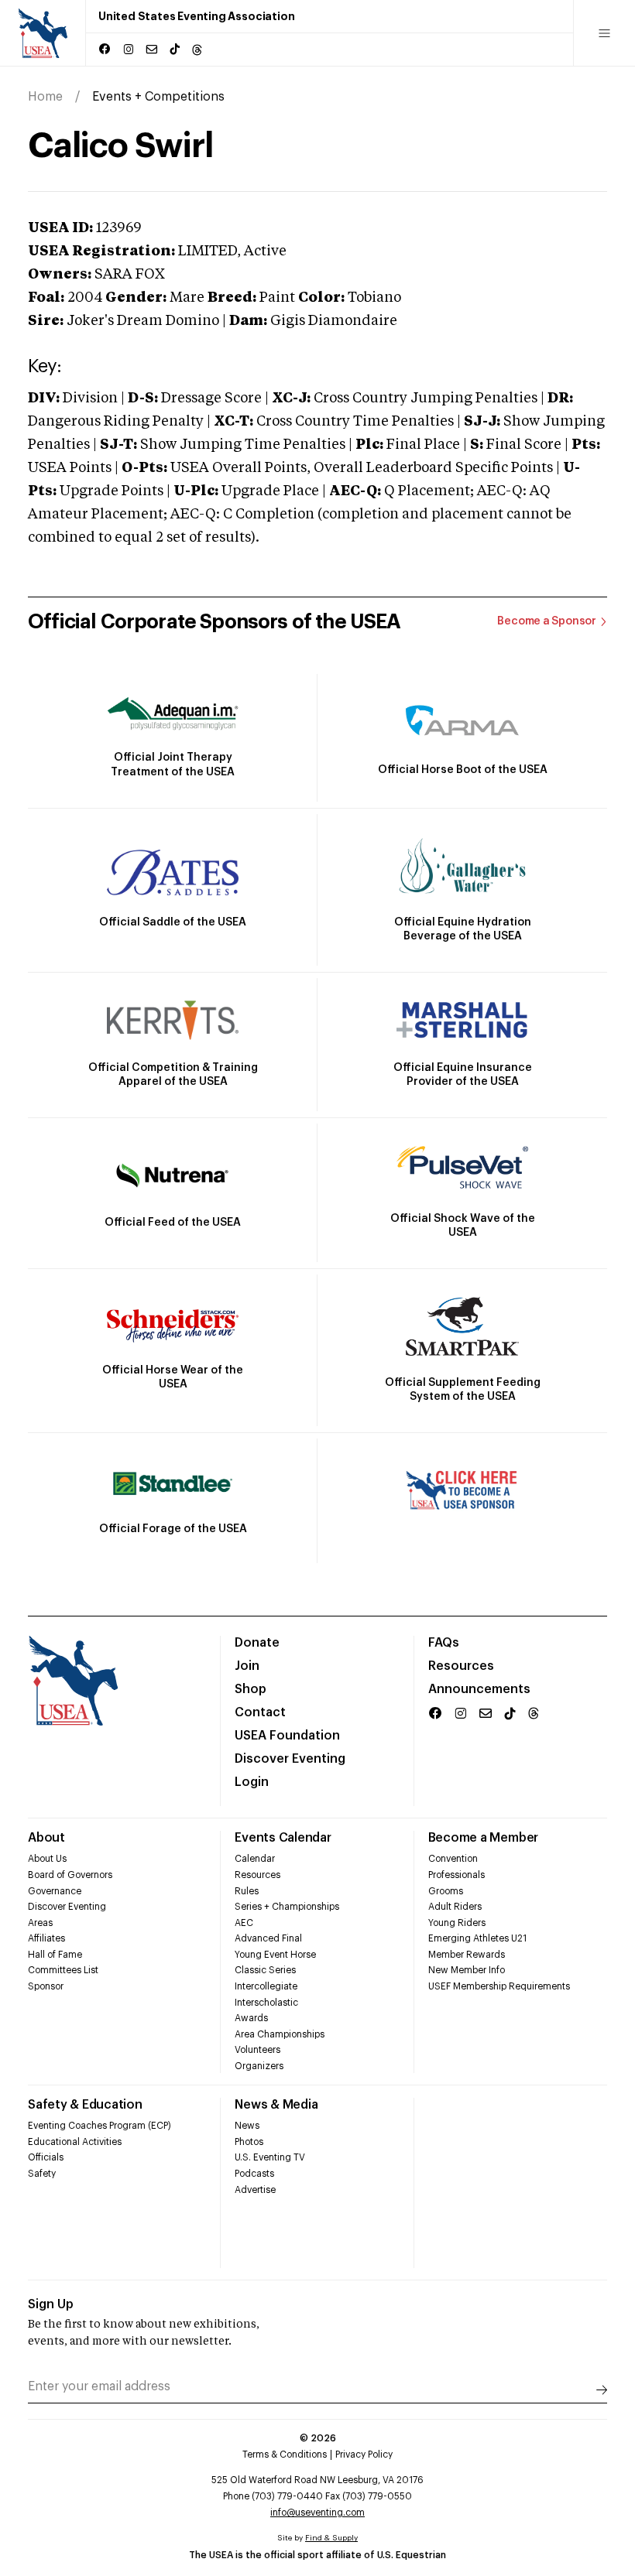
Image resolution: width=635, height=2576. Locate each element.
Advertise (255, 2190)
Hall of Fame (55, 1955)
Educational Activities (75, 2142)
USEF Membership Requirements (499, 1986)
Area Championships (280, 2034)
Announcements (479, 1689)
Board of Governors (70, 1875)
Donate (257, 1643)
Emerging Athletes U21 (477, 1938)
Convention (453, 1859)
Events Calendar (283, 1838)
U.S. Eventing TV (270, 2157)
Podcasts (254, 2174)
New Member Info (467, 1970)
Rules (247, 1891)
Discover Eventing (290, 1759)
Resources (461, 1666)
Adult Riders (455, 1907)
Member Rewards (467, 1955)
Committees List (63, 1970)
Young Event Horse (275, 1955)
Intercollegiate (266, 1986)
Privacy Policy (364, 2455)
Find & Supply (331, 2538)
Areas (40, 1923)
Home (45, 97)
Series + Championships (287, 1907)
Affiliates (46, 1938)
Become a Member (483, 1838)
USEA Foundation (287, 1736)
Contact (260, 1712)
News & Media (276, 2105)
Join (247, 1666)
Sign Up (51, 2304)
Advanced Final (268, 1938)
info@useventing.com (317, 2513)
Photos (249, 2142)
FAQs (444, 1643)
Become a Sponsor (547, 621)
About (46, 1838)
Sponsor (46, 1986)
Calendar (255, 1859)
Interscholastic (266, 2003)
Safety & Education (85, 2105)
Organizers (259, 2066)
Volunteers (257, 2050)
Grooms (446, 1891)
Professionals (457, 1875)
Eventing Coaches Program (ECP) (100, 2126)
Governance (55, 1891)
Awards (251, 2018)
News (247, 2126)
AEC (244, 1923)
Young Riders (457, 1923)
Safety (42, 2174)
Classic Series (265, 1970)
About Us (47, 1859)
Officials (46, 2157)
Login (252, 1782)
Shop (251, 1689)
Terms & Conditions (285, 2455)
